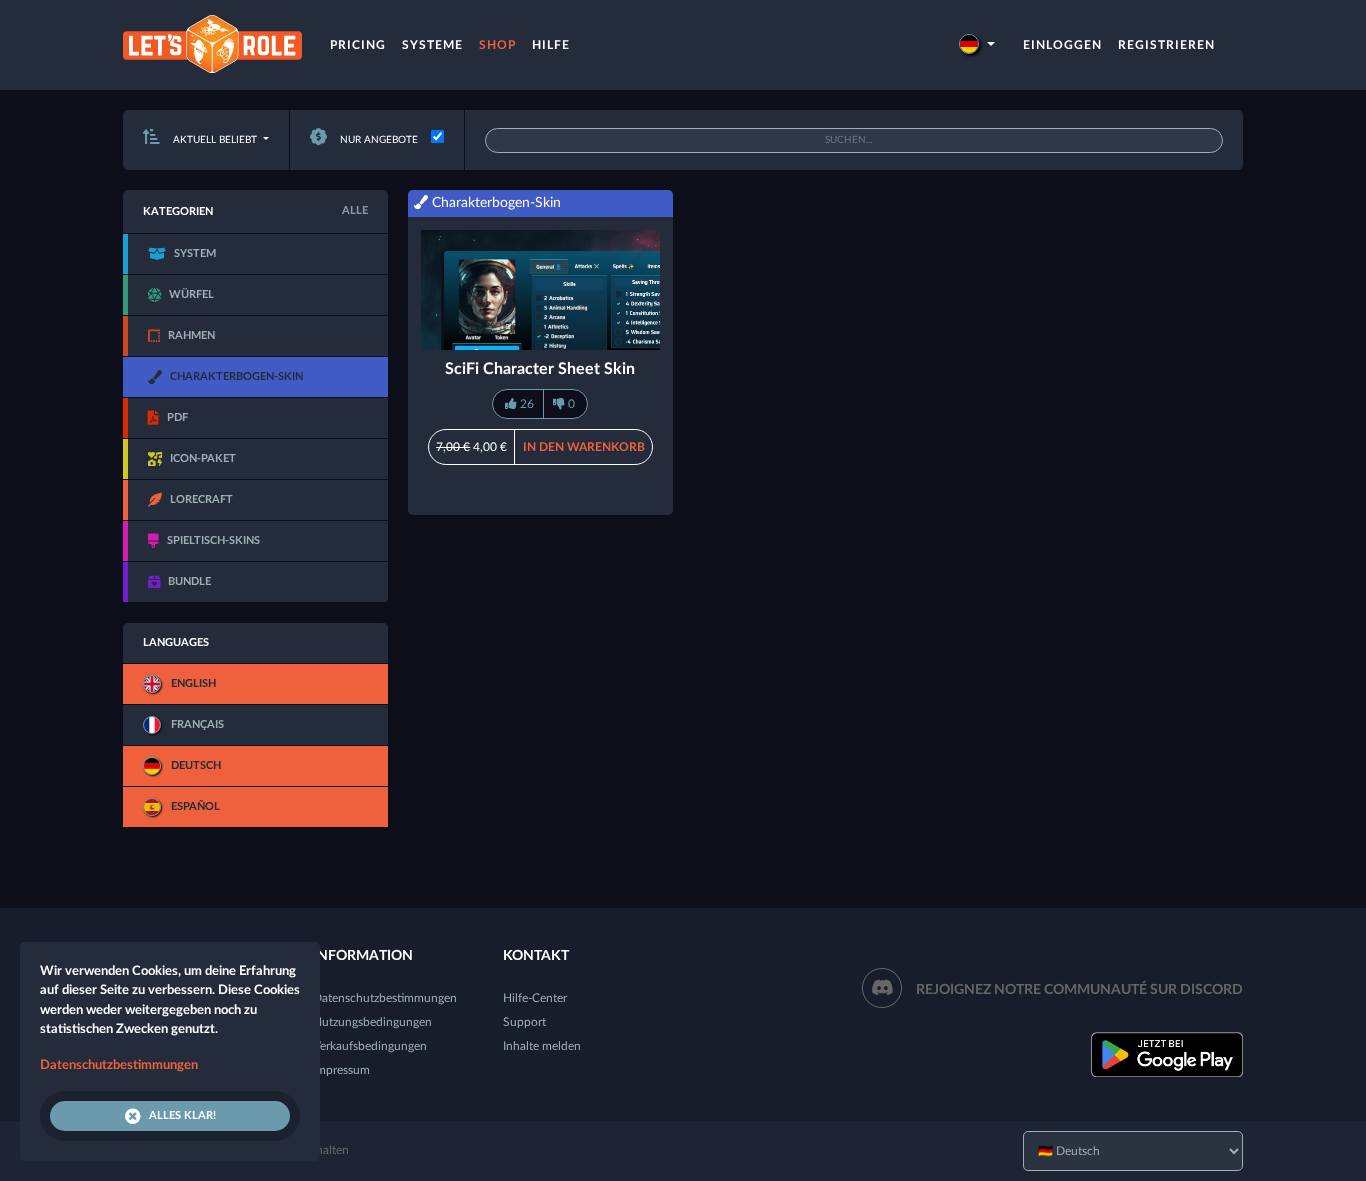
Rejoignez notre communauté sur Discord (1079, 990)
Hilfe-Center (535, 998)
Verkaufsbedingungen (370, 1046)
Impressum (341, 1070)
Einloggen (1062, 45)
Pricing (358, 45)
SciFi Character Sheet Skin (540, 369)
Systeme (432, 45)
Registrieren (1166, 45)
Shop (497, 45)
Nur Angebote (377, 140)
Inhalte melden (542, 1046)
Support (524, 1022)
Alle (355, 210)
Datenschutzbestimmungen (385, 998)
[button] (977, 45)
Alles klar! (182, 1115)
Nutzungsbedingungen (372, 1022)
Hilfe (551, 45)
